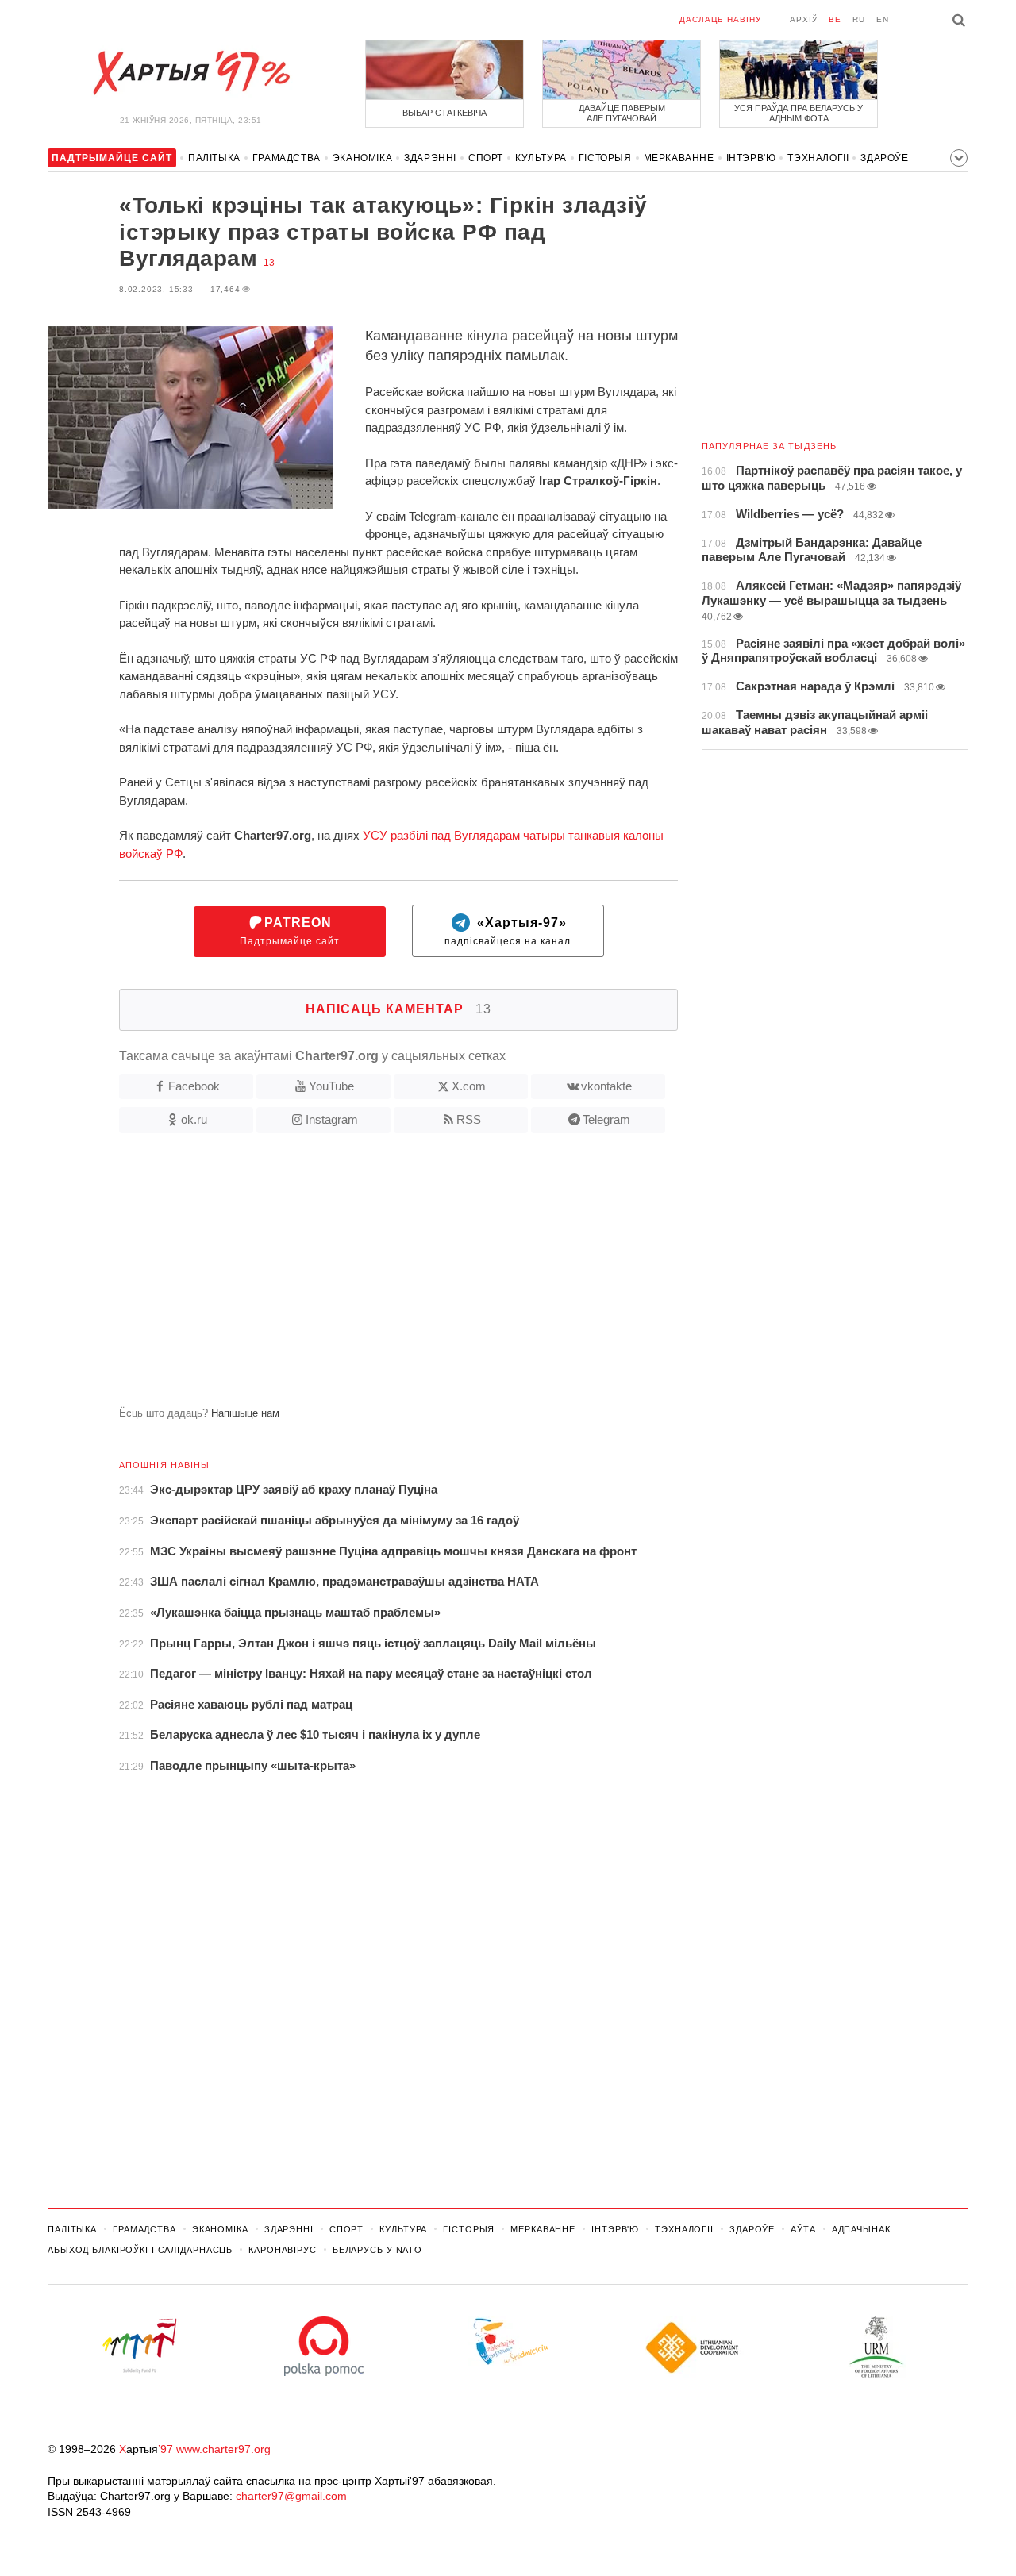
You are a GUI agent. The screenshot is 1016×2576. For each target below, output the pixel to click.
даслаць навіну (720, 19)
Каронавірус (283, 2250)
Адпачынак (861, 2229)
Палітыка (214, 158)
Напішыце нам (245, 1413)
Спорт (486, 158)
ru (859, 19)
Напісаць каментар (398, 1009)
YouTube (331, 1086)
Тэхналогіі (818, 158)
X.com (469, 1086)
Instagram (332, 1119)
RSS (469, 1119)
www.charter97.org (223, 2449)
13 (269, 263)
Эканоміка (362, 158)
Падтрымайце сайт (290, 931)
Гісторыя (605, 158)
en (883, 19)
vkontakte (606, 1086)
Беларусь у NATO (377, 2250)
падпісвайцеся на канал (508, 931)
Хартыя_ (190, 73)
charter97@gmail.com (291, 2496)
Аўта (803, 2229)
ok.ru (194, 1119)
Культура (541, 158)
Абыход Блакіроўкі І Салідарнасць (140, 2250)
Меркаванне (679, 158)
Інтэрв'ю (751, 158)
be (835, 19)
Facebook (194, 1086)
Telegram (606, 1119)
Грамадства (287, 158)
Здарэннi (430, 158)
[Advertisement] (363, 1276)
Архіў (804, 19)
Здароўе (884, 158)
